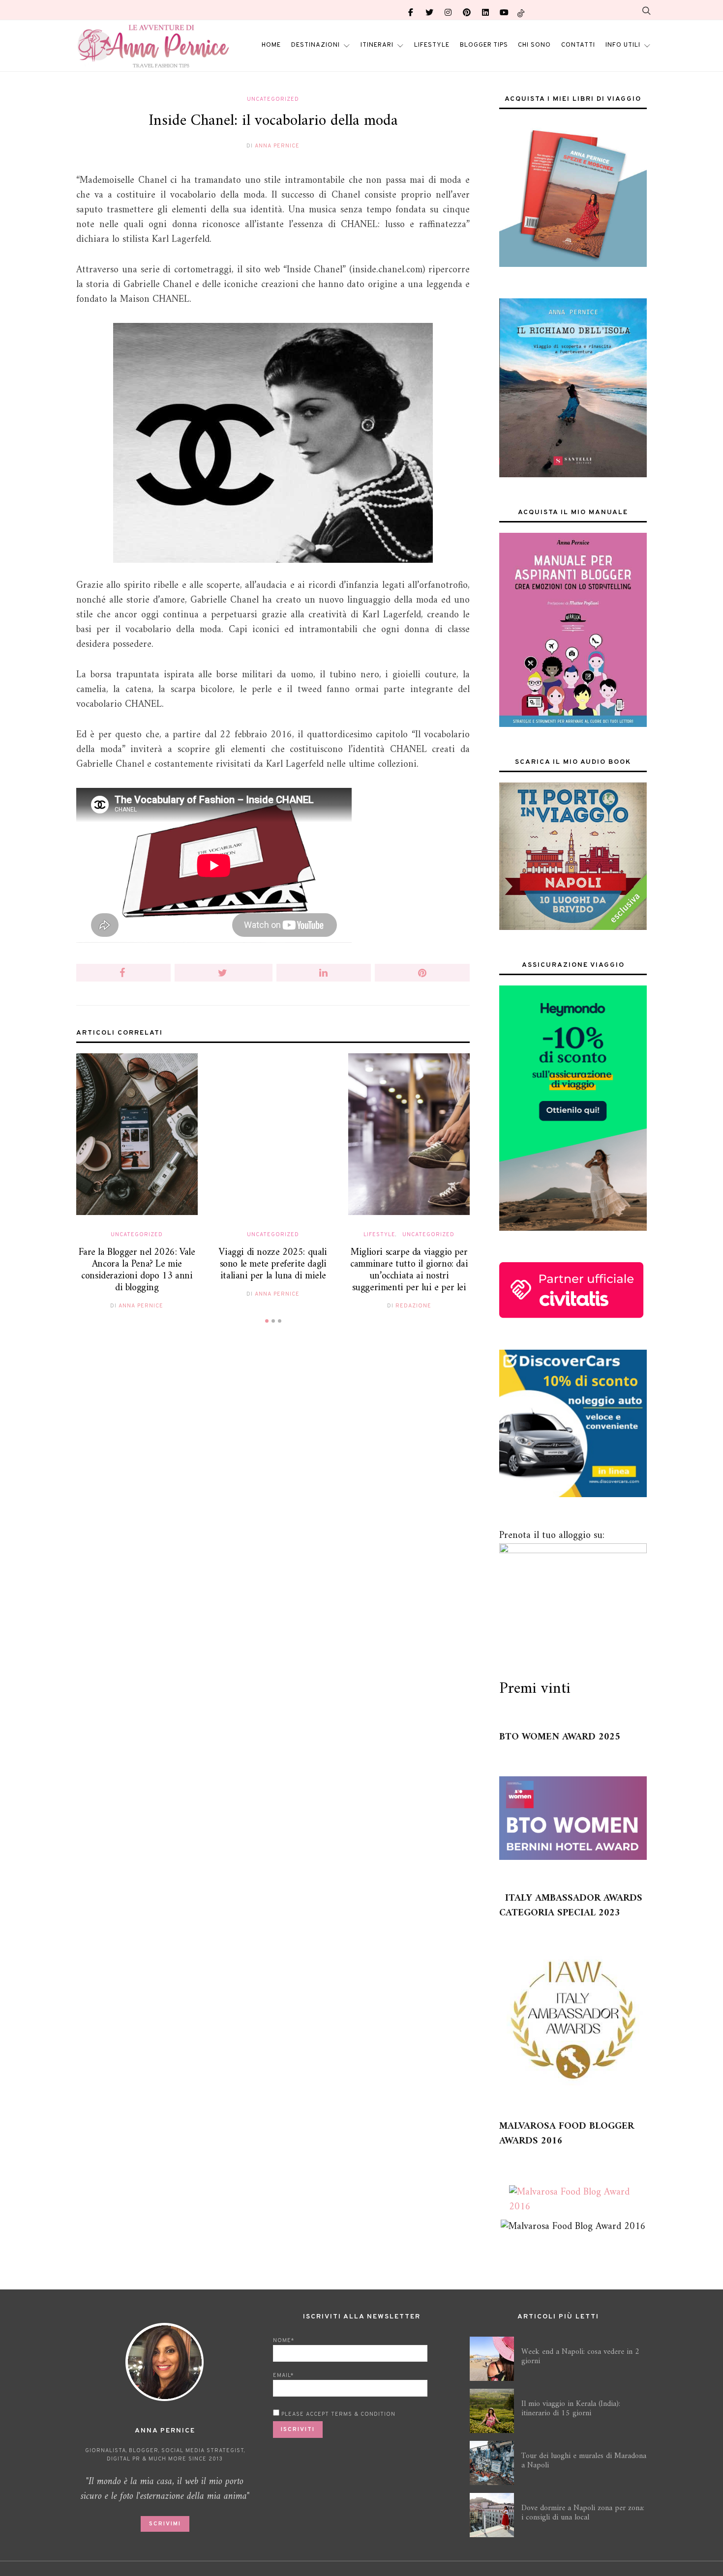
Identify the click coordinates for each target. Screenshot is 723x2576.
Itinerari (377, 45)
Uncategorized (273, 99)
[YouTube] (504, 10)
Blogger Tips (484, 45)
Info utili (623, 45)
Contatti (578, 45)
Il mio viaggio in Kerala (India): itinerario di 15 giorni (571, 2409)
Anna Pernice (277, 146)
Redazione (413, 1306)
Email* (283, 2375)
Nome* (284, 2341)
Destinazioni (316, 45)
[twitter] (429, 10)
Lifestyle (432, 45)
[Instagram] (448, 10)
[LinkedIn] (485, 10)
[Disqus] (273, 1485)
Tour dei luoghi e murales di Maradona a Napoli (584, 2461)
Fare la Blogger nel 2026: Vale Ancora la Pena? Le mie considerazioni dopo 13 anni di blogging (137, 1270)
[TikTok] (521, 10)
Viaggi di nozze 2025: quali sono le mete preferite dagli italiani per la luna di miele (273, 1264)
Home (271, 45)
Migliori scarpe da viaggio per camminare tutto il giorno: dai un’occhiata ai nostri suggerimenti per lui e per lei (409, 1270)
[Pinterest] (467, 10)
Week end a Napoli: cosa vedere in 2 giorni (580, 2357)
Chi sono (534, 45)
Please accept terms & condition (337, 2414)
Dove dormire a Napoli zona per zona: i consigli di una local (583, 2513)
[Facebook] (411, 10)
